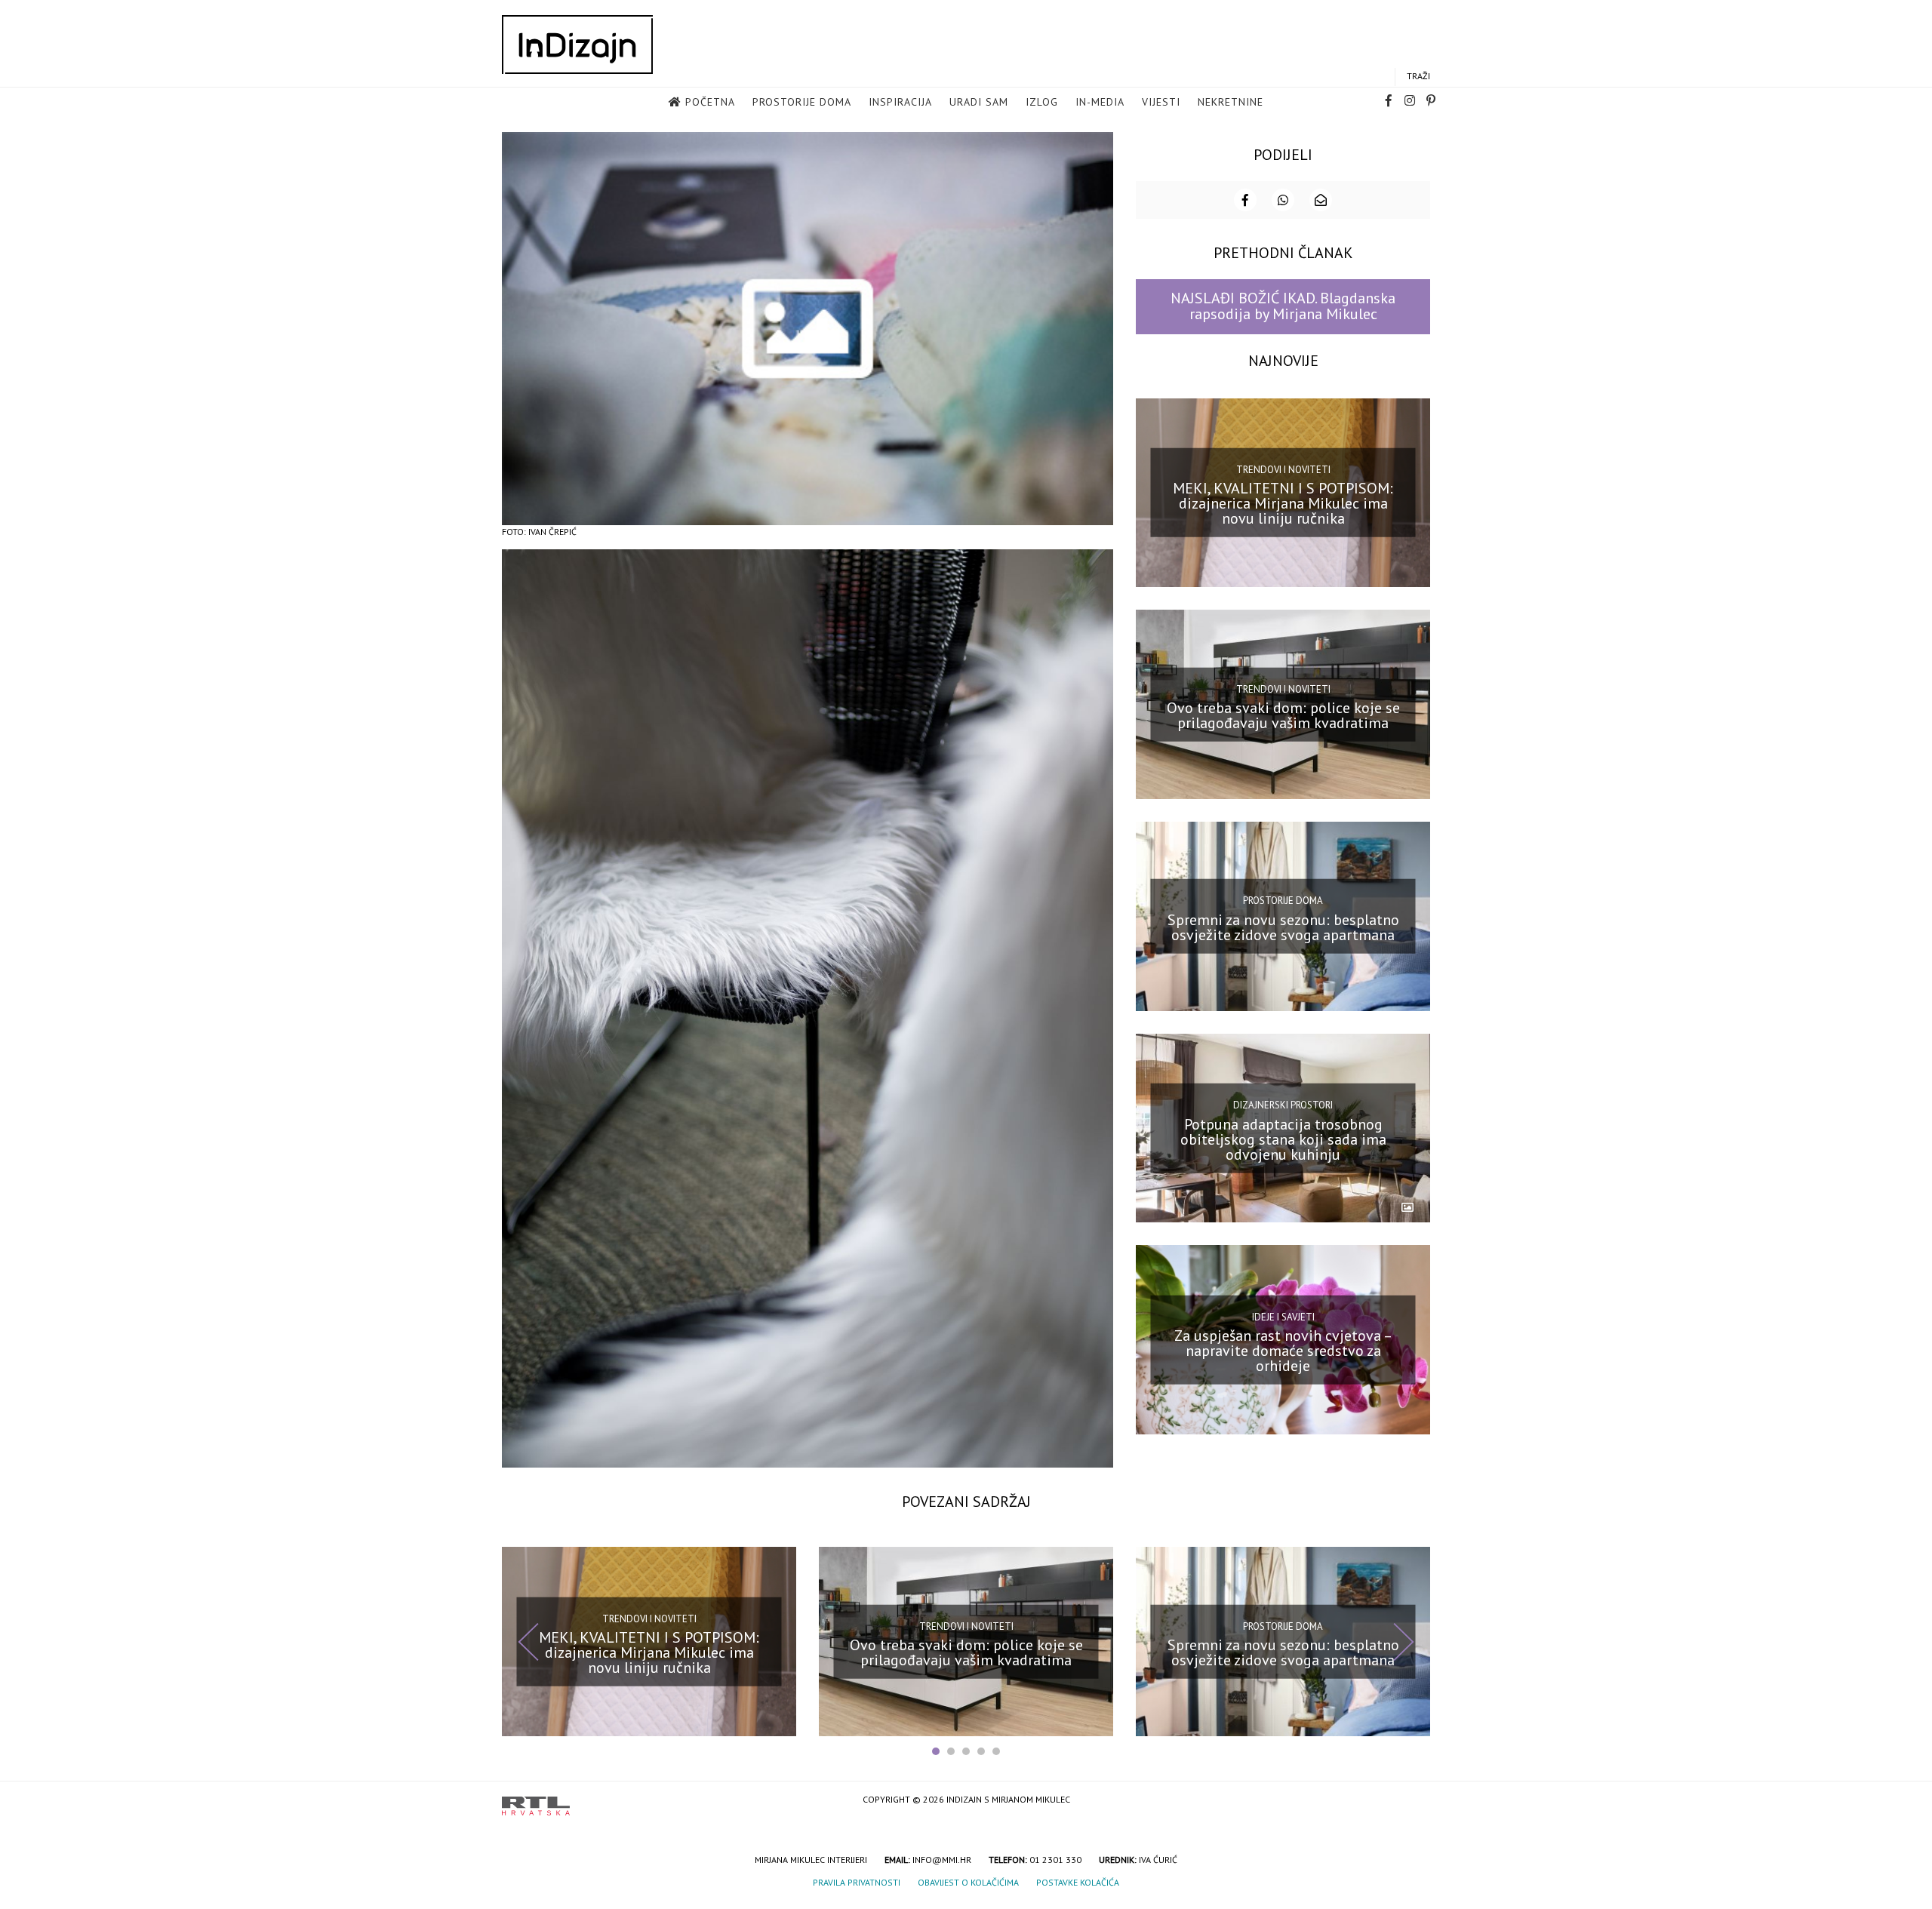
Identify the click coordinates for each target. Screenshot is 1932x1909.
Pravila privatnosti (857, 1882)
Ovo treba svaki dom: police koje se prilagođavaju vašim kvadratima (1283, 715)
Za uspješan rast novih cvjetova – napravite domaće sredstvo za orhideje (1283, 1351)
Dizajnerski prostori (1283, 1105)
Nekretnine (1231, 102)
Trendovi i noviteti (1283, 470)
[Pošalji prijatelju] (1321, 200)
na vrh (1415, 1801)
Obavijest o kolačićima (968, 1882)
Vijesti (1161, 102)
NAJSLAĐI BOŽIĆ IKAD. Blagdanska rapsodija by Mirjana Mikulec (1283, 306)
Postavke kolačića (1078, 1882)
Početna (710, 102)
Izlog (1042, 102)
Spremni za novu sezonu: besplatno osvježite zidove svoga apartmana (1283, 927)
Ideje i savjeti (1283, 1316)
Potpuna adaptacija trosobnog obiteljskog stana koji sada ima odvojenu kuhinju (1283, 1139)
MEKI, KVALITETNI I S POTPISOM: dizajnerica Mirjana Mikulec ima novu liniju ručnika (1283, 503)
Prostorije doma (802, 102)
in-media (1100, 102)
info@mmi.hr (942, 1860)
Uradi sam (979, 102)
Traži (1418, 76)
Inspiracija (900, 102)
